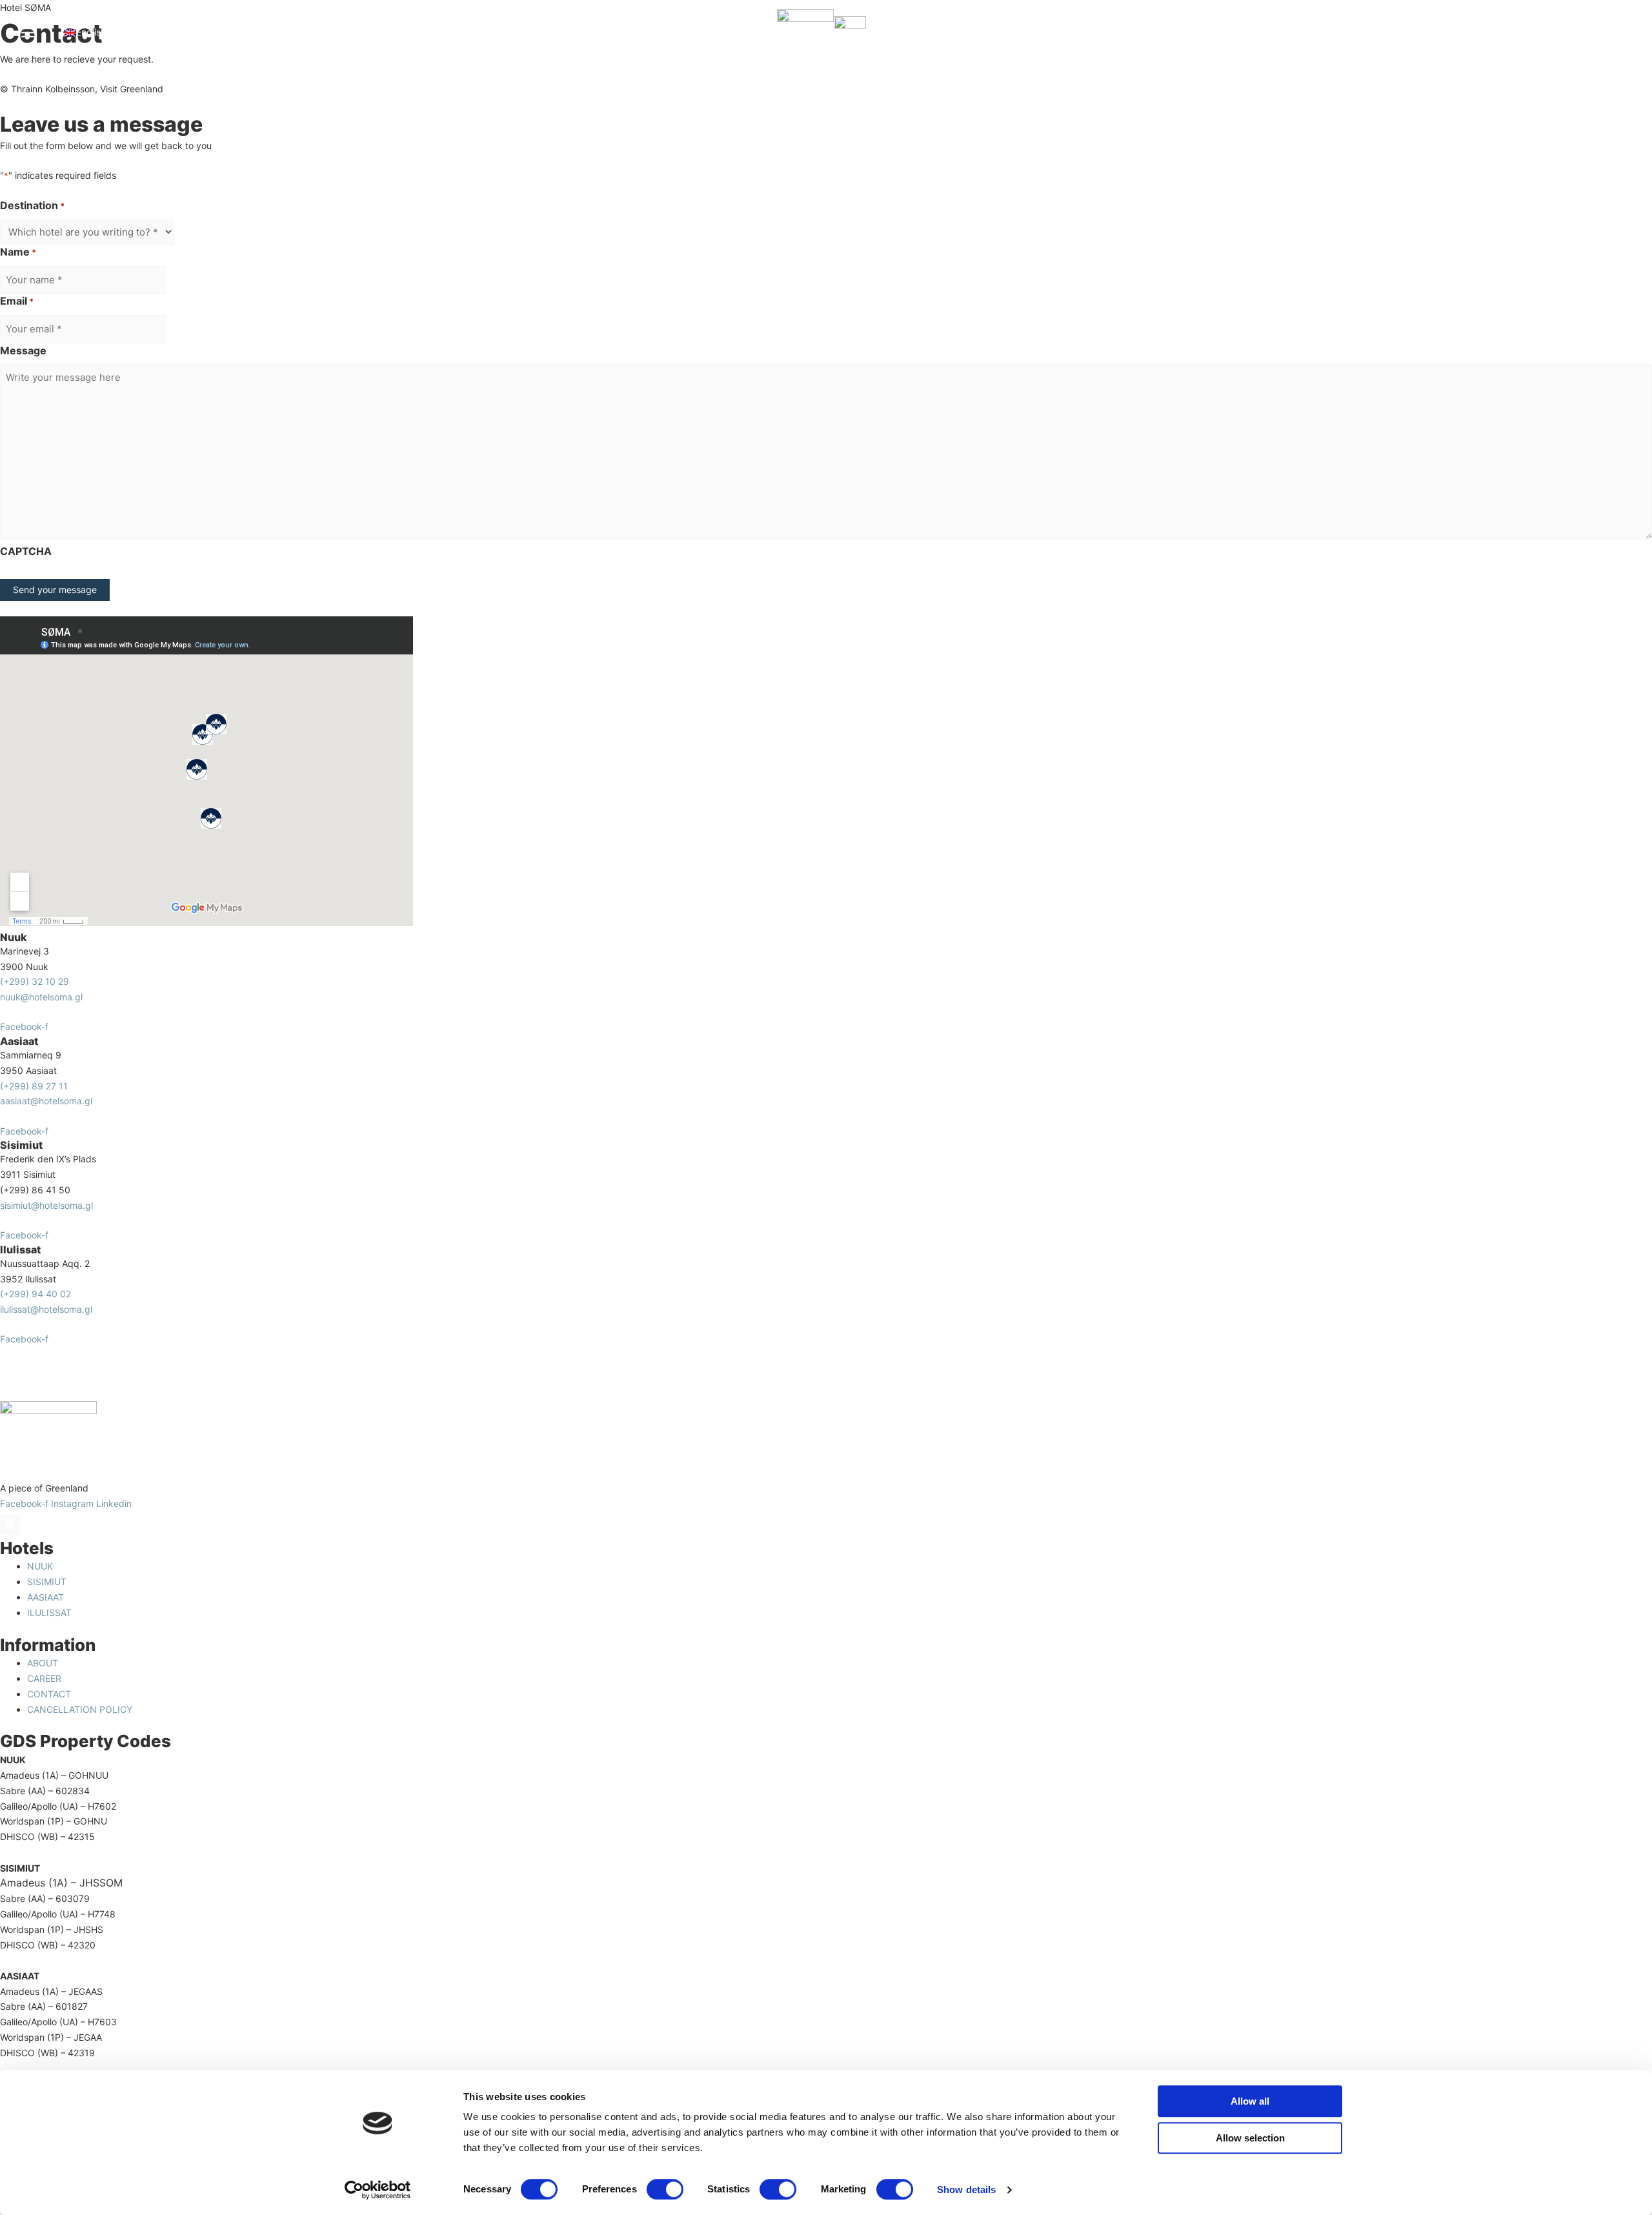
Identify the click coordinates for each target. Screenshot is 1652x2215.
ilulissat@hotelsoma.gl (46, 1309)
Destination (32, 205)
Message (23, 350)
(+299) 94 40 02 (35, 1294)
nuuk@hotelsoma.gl (41, 997)
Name (18, 252)
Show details (966, 2190)
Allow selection (1250, 2138)
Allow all (1250, 2101)
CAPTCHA (26, 551)
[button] (133, 32)
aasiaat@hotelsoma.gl (46, 1101)
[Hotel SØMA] (805, 31)
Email (17, 301)
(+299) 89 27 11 (34, 1086)
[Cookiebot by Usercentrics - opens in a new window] (378, 2190)
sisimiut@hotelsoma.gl (46, 1205)
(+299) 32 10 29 (35, 981)
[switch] (665, 2189)
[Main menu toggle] (28, 32)
